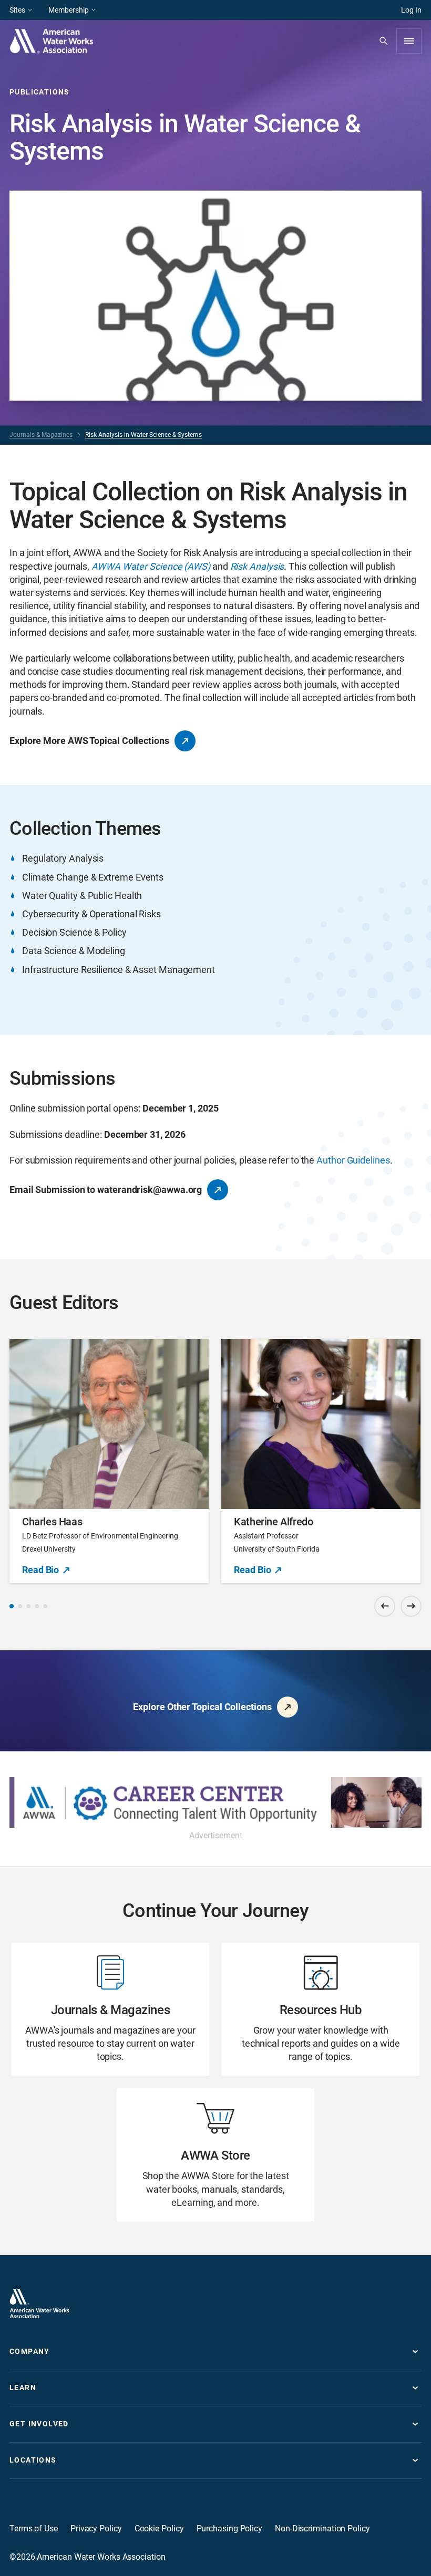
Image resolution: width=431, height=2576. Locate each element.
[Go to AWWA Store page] (215, 2155)
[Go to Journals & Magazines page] (110, 2009)
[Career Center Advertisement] (215, 1802)
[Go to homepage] (39, 2303)
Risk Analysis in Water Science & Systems (143, 435)
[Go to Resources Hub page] (321, 2009)
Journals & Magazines (41, 435)
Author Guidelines (353, 1160)
